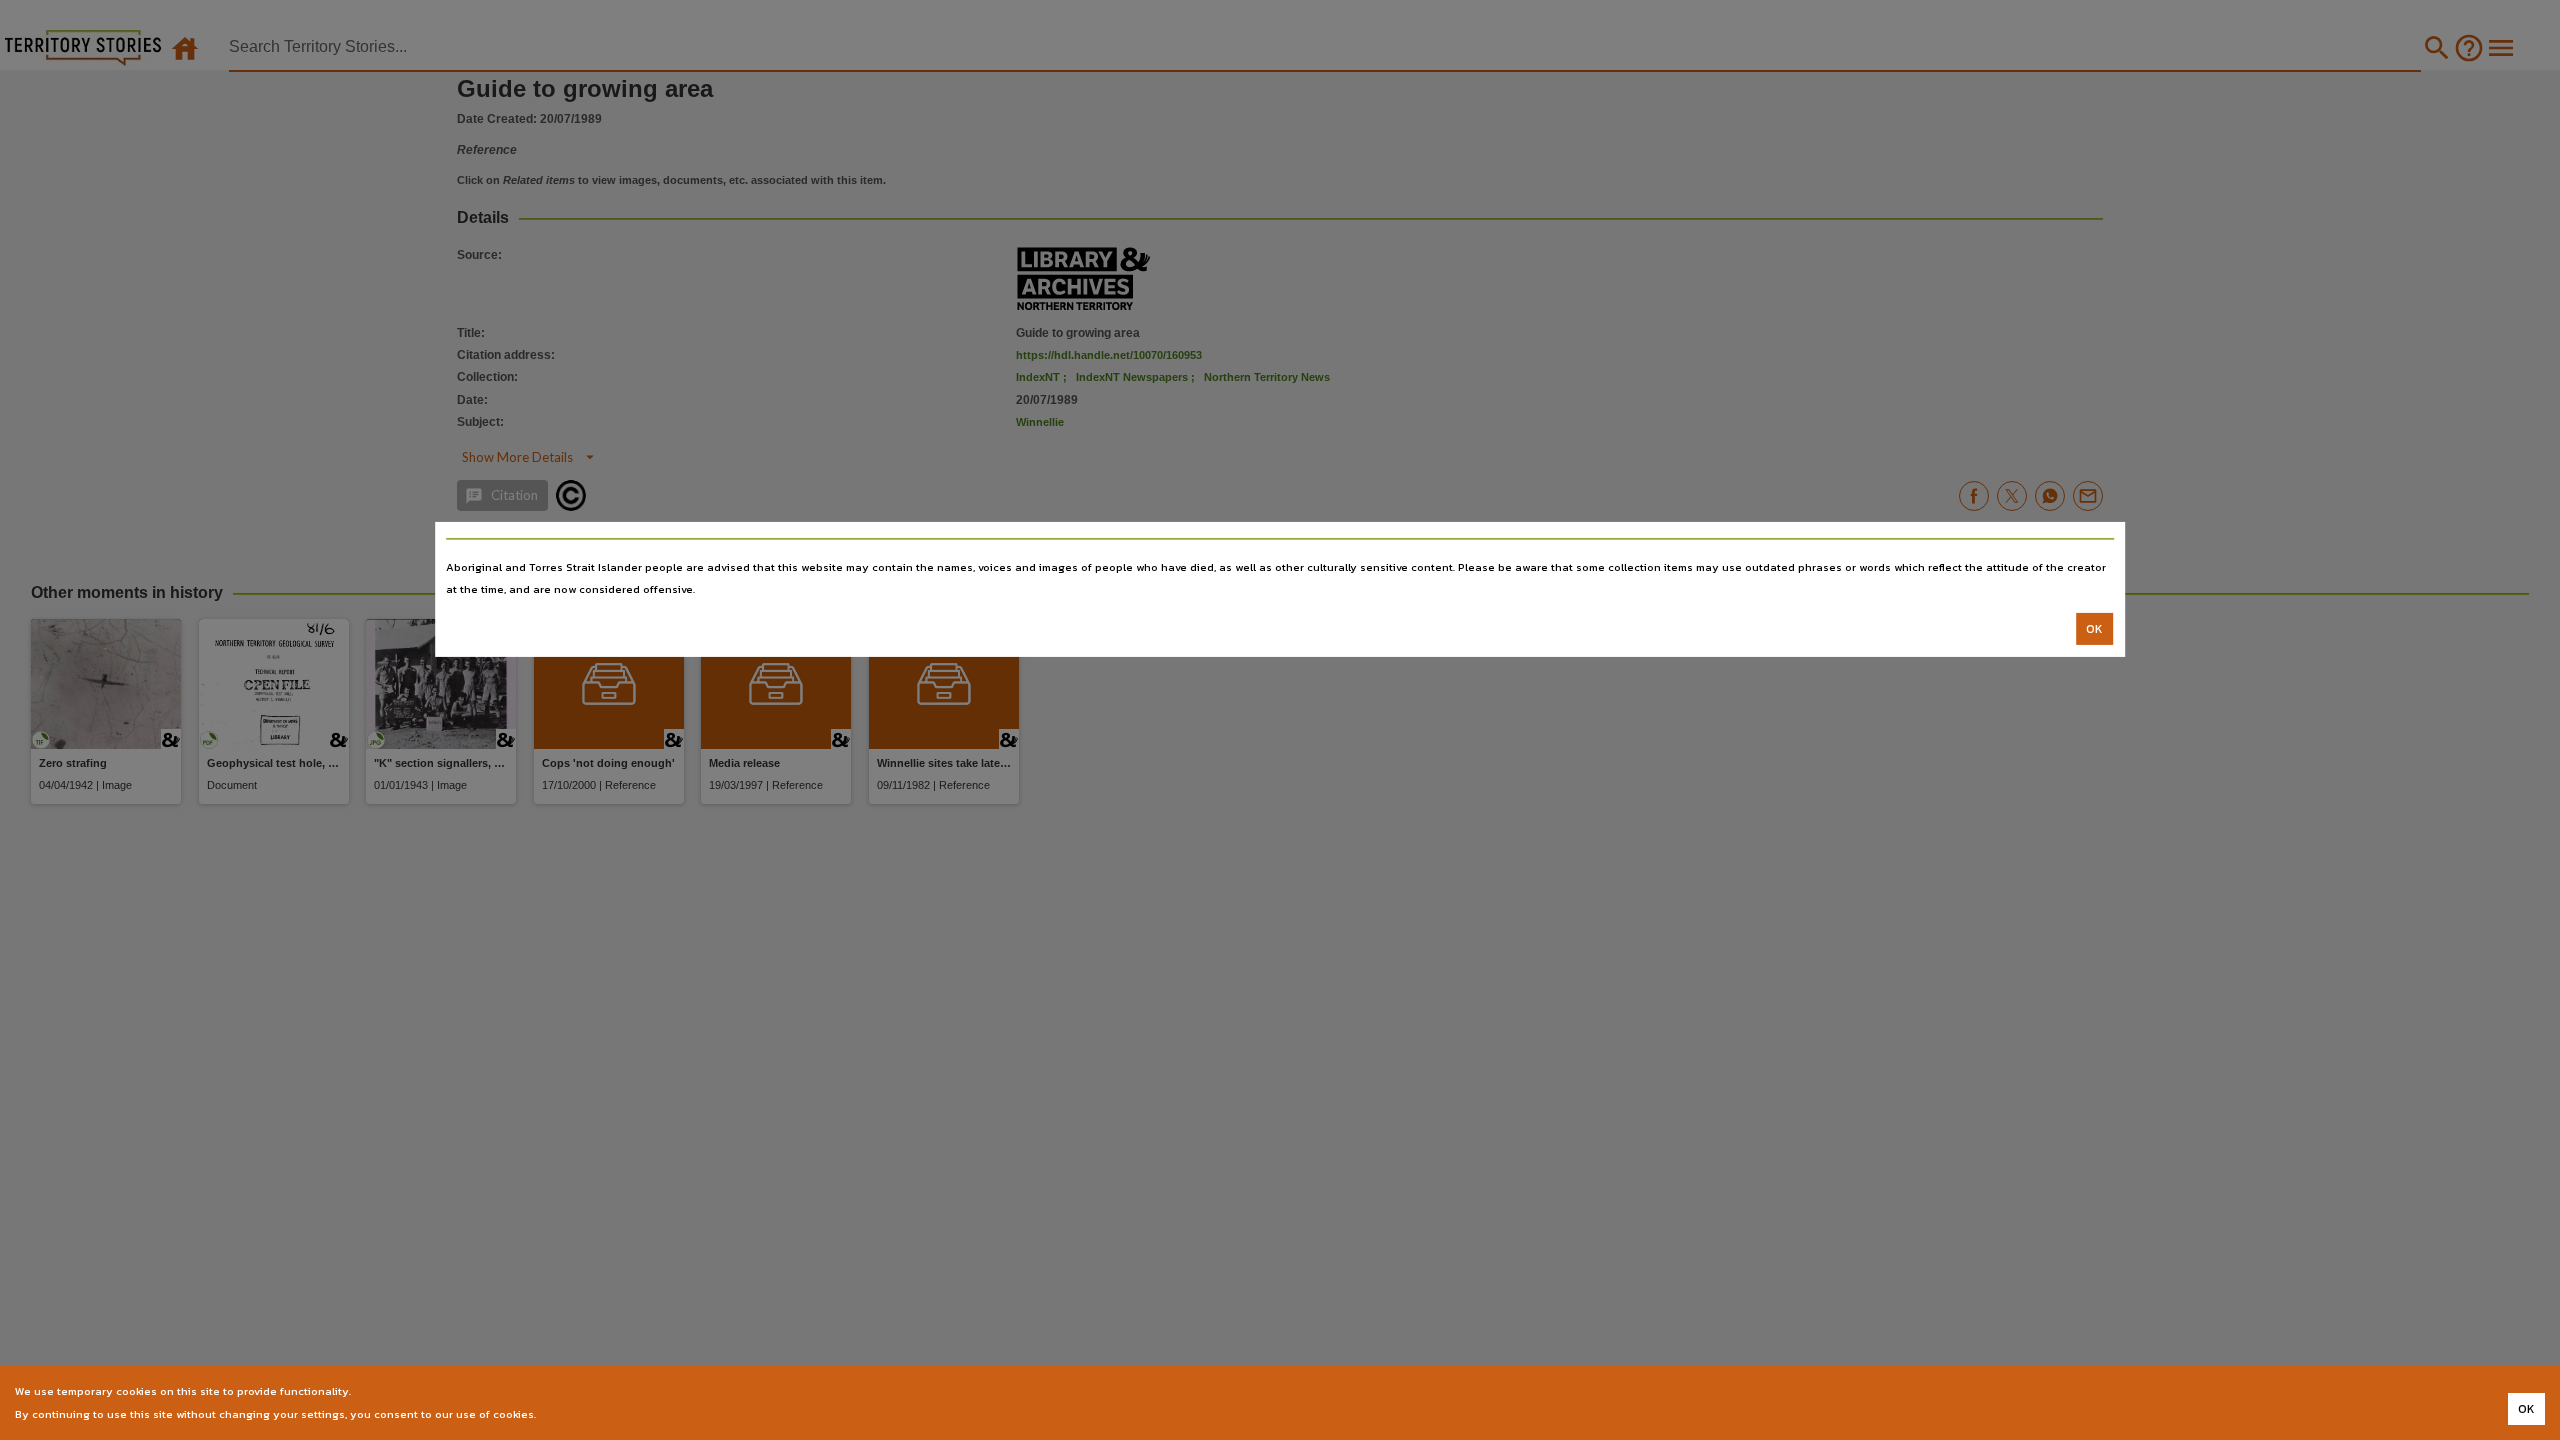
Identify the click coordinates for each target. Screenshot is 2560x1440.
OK (2094, 629)
